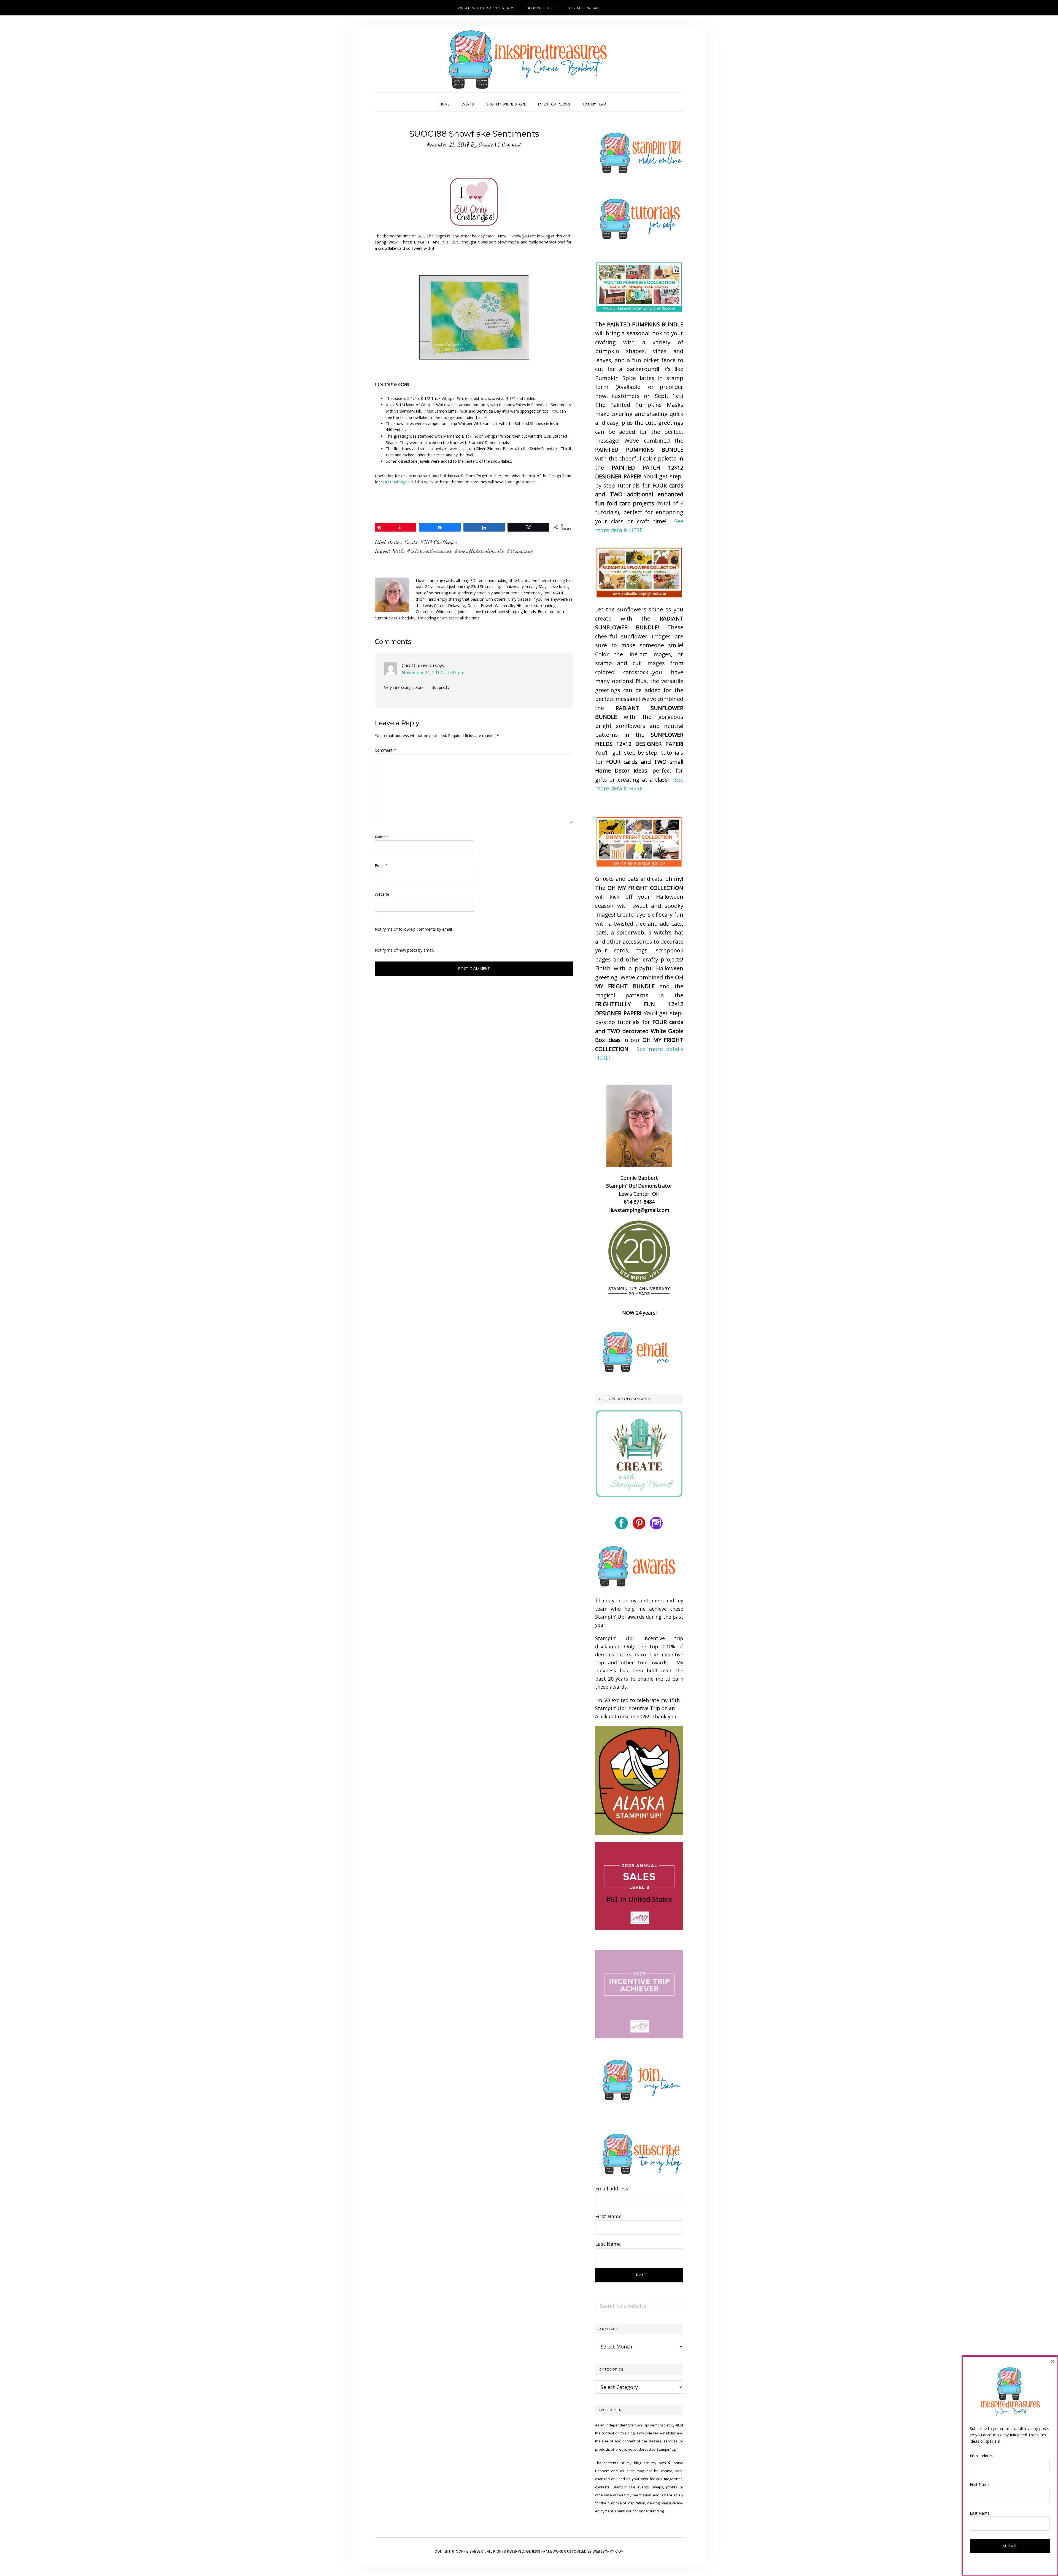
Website (382, 894)
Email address (612, 2188)
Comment (385, 750)
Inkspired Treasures (529, 59)
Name (382, 837)
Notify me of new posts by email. (404, 950)
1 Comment (510, 145)
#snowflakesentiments (479, 551)
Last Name (608, 2244)
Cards (411, 542)
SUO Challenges (395, 482)
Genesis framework (545, 2551)
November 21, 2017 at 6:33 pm (433, 673)
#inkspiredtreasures (429, 551)
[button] (618, 99)
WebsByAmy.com (608, 2551)
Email (381, 866)
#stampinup (520, 551)
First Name (608, 2216)
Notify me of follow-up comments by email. (414, 929)
